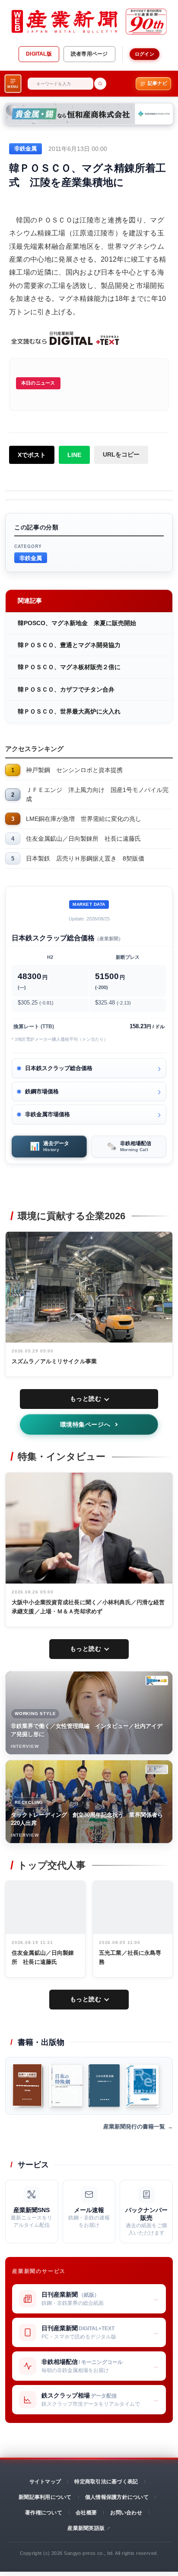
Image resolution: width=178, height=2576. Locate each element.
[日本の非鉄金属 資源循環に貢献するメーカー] (104, 2086)
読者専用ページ (89, 54)
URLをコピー (121, 454)
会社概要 (86, 2513)
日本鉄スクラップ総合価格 (59, 1068)
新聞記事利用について (45, 2497)
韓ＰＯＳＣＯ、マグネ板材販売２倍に (69, 667)
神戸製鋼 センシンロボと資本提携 (74, 770)
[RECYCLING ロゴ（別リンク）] (157, 1769)
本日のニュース (38, 383)
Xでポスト (32, 455)
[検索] (100, 84)
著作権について (44, 2513)
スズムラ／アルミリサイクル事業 (54, 1361)
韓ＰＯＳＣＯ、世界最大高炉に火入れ (69, 711)
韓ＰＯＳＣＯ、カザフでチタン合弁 (66, 689)
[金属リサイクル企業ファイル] (142, 2086)
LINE (74, 455)
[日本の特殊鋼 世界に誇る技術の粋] (66, 2086)
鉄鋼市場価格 (42, 1091)
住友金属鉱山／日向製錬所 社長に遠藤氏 (83, 839)
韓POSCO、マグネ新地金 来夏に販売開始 (77, 623)
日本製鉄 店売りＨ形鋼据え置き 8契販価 (85, 858)
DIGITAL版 (39, 54)
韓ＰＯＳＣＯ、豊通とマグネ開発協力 (69, 645)
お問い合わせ (126, 2513)
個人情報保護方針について (117, 2497)
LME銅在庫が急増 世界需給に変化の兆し (84, 819)
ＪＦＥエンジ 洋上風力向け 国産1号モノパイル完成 (97, 794)
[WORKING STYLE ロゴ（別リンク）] (157, 1681)
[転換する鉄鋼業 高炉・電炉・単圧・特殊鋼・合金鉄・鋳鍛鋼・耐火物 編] (28, 2086)
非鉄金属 (31, 558)
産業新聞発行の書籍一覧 (134, 2127)
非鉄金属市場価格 (48, 1114)
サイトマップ (45, 2482)
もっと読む (86, 1399)
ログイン (145, 54)
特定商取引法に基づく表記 (106, 2482)
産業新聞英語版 (86, 2528)
